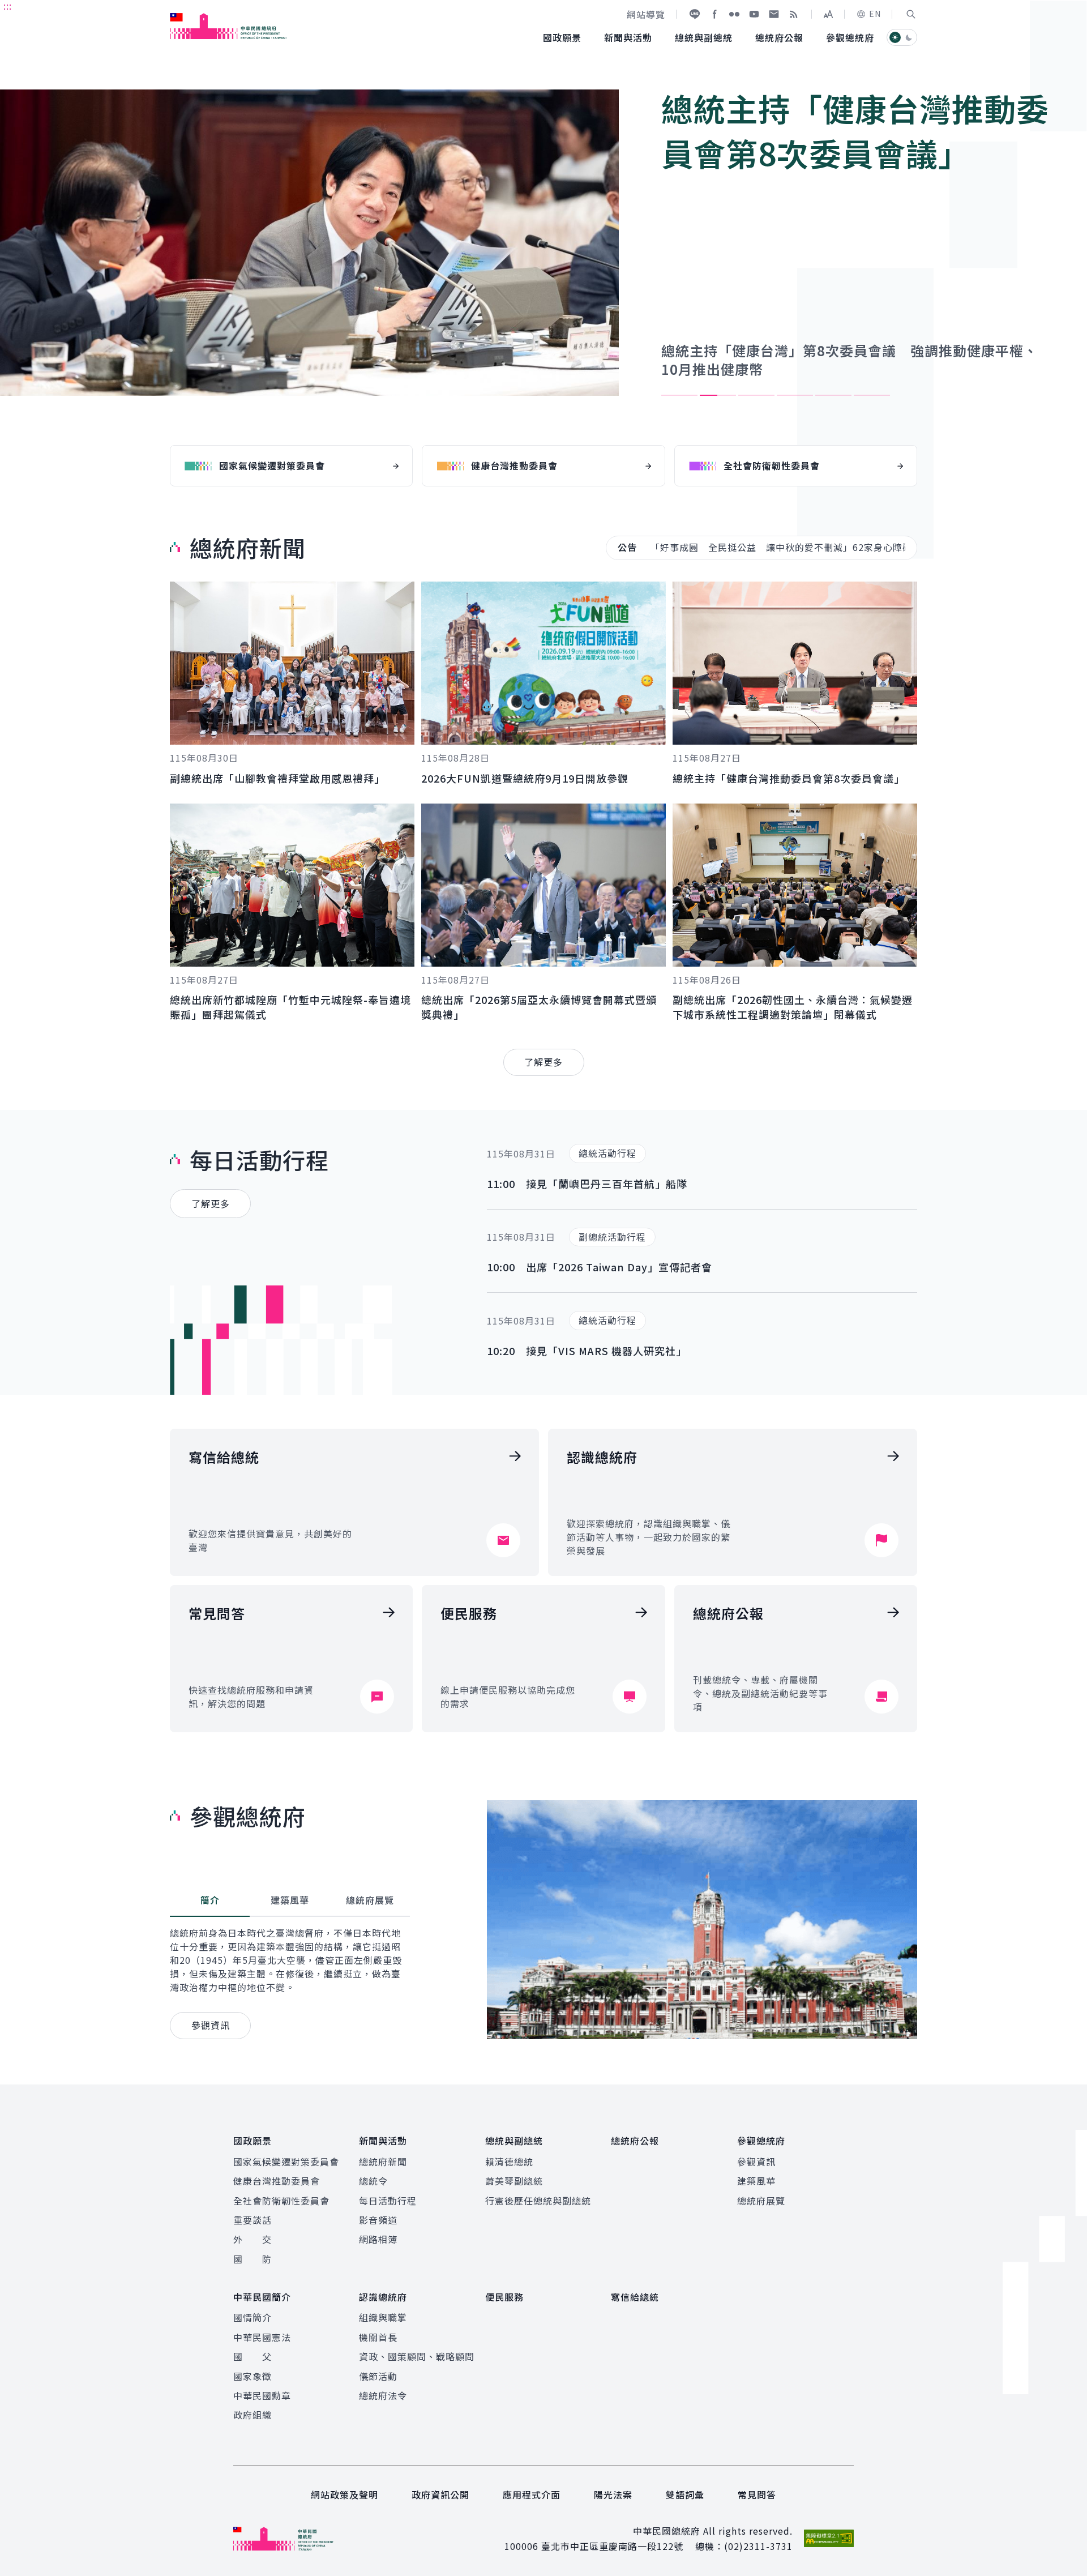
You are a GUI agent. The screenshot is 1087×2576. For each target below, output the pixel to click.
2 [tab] (718, 395)
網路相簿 (378, 2239)
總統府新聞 (383, 2161)
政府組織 (253, 2415)
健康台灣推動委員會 (277, 2181)
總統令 (373, 2181)
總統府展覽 (761, 2201)
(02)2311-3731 (758, 2546)
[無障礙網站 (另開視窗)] (829, 2538)
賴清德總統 (509, 2161)
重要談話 (253, 2220)
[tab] (210, 1900)
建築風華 (756, 2181)
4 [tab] (795, 395)
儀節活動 (378, 2376)
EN (875, 14)
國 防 (253, 2259)
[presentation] (679, 395)
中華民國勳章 (262, 2395)
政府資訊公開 (440, 2494)
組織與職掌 (383, 2317)
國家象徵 (253, 2376)
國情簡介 (253, 2317)
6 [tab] (872, 395)
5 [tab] (833, 395)
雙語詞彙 (685, 2494)
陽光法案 (613, 2494)
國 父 (253, 2356)
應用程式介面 (532, 2494)
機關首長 (378, 2337)
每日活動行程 (388, 2201)
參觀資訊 (756, 2161)
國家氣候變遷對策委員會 (286, 2161)
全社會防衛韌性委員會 (281, 2201)
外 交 (253, 2239)
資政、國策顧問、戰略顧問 (417, 2356)
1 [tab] (679, 395)
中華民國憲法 (262, 2337)
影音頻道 (378, 2220)
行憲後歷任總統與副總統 (538, 2201)
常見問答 (757, 2494)
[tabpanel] (543, 250)
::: (8, 6)
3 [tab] (756, 395)
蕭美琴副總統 (514, 2181)
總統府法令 (383, 2395)
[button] (911, 14)
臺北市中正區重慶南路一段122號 (612, 2546)
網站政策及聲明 (344, 2494)
